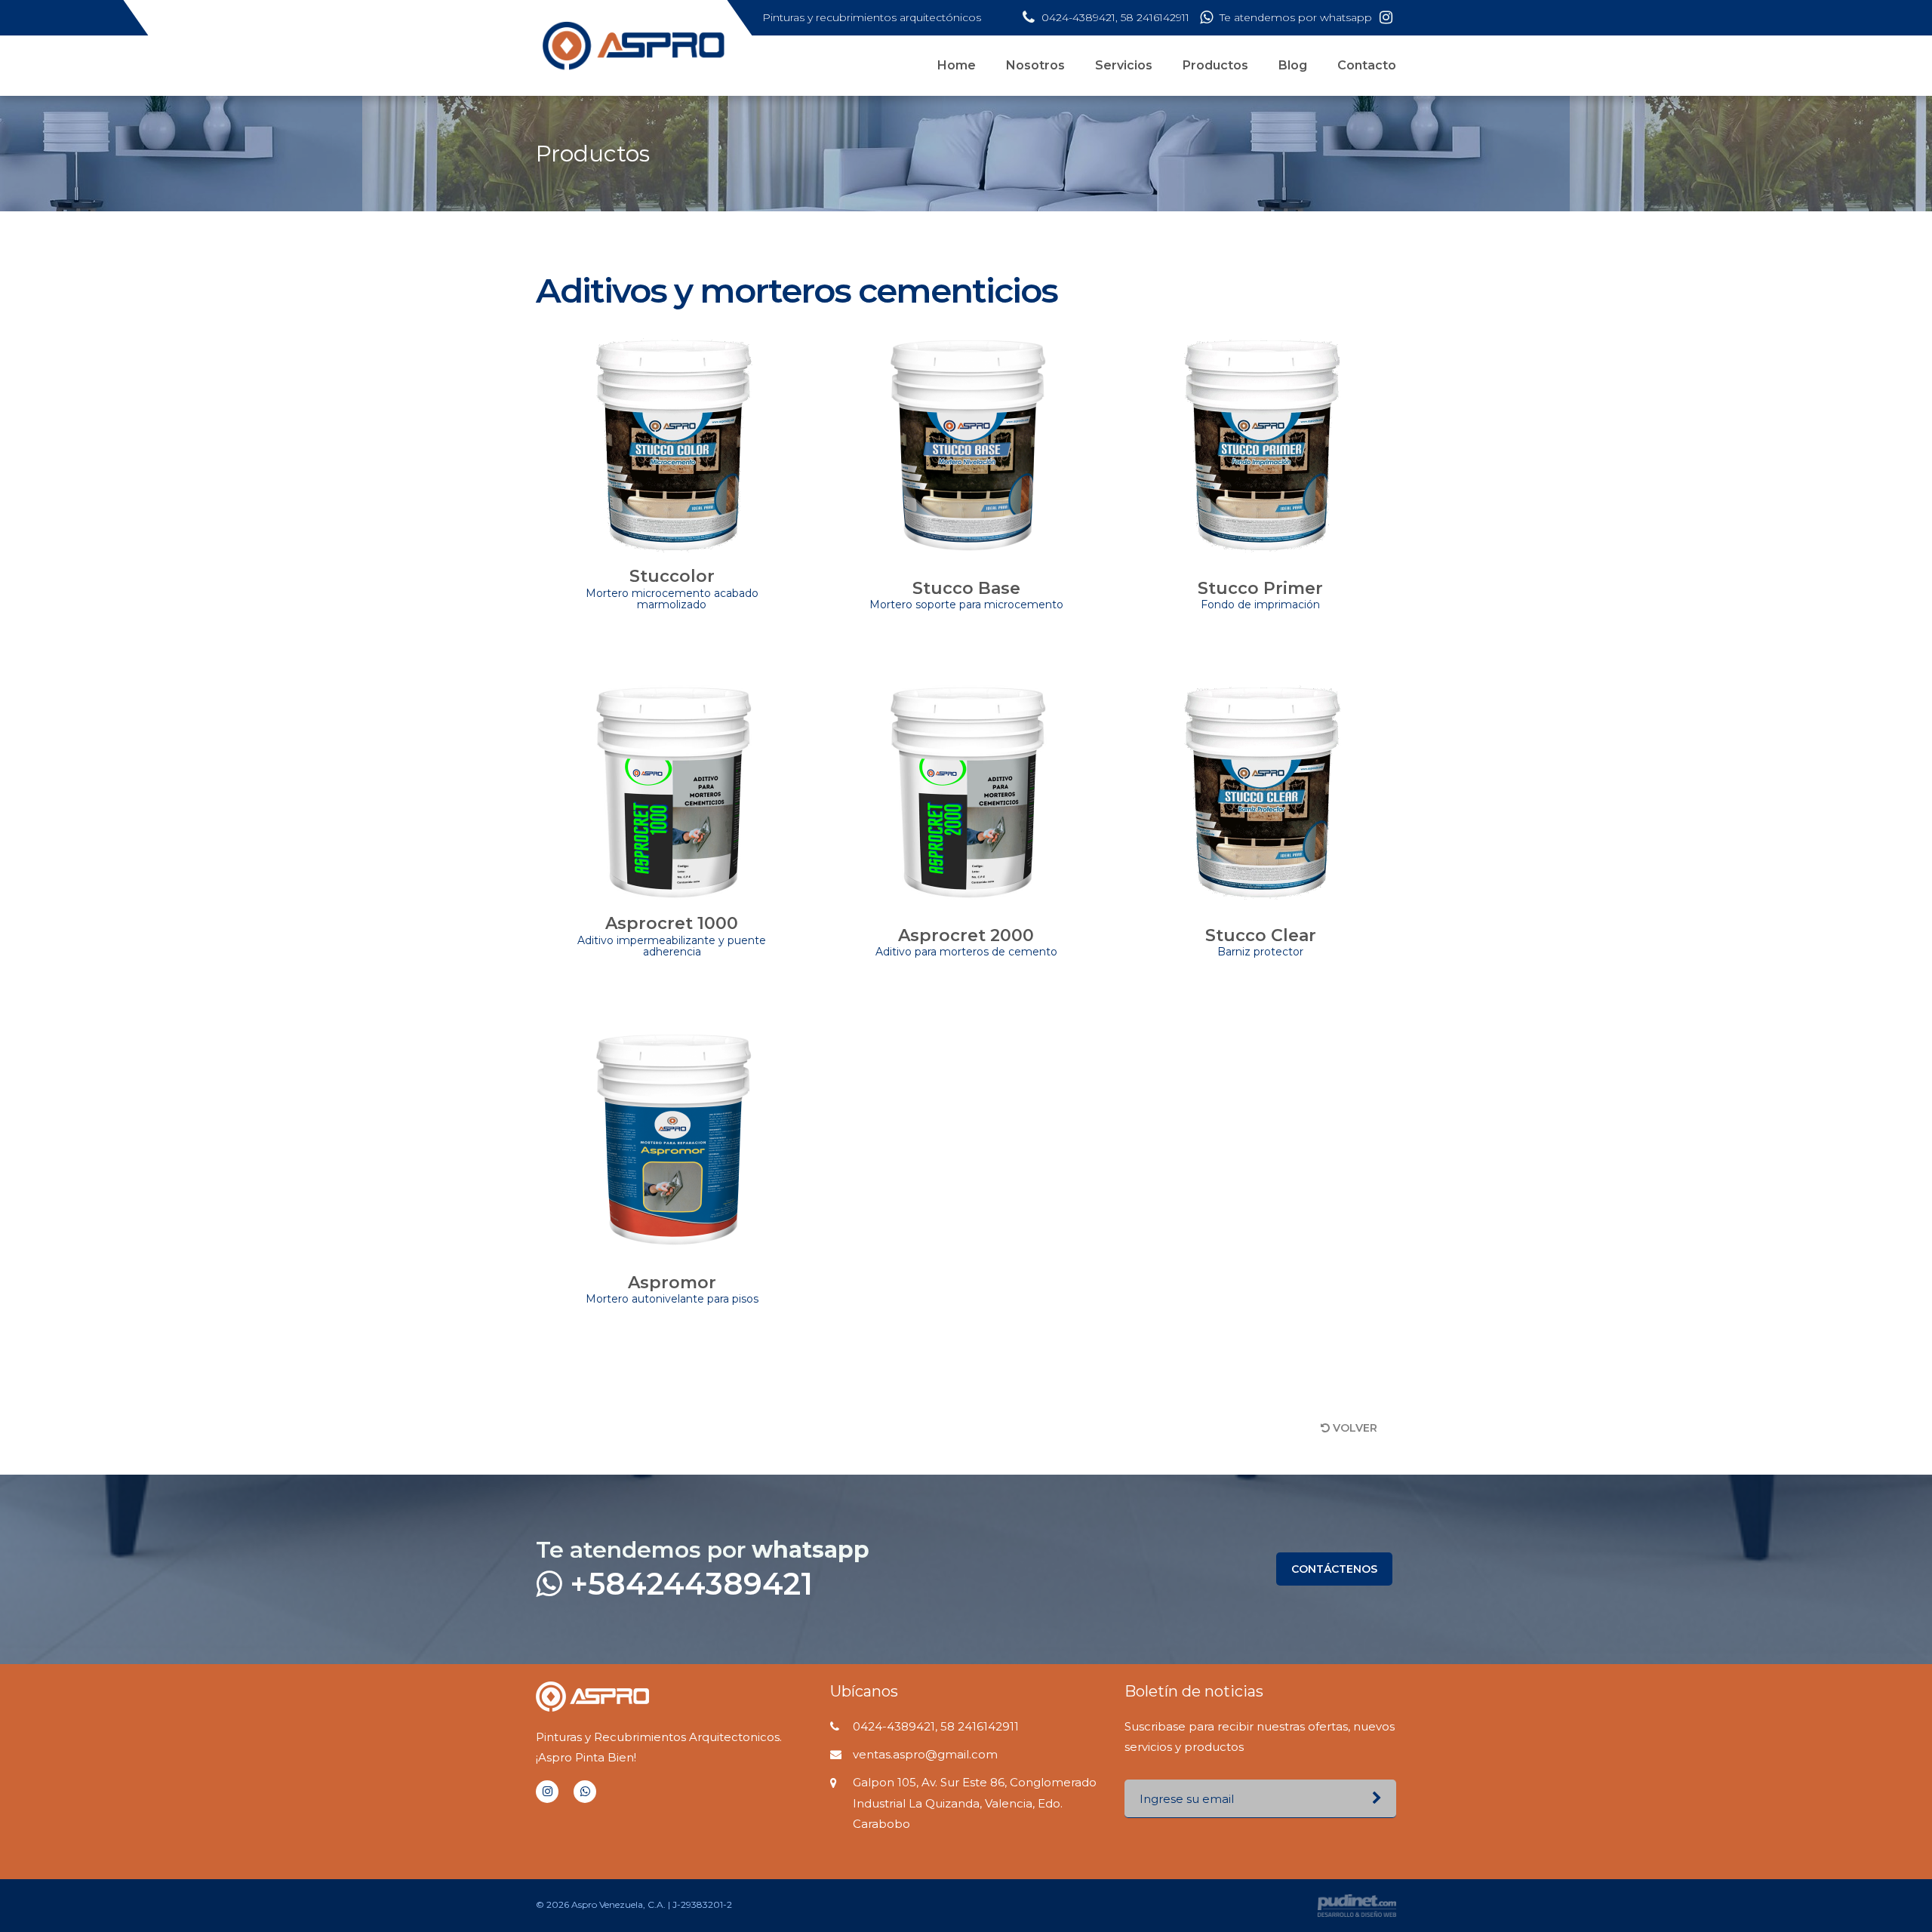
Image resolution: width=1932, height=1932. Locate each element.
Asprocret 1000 (672, 935)
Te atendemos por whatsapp (1294, 17)
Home (957, 65)
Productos (1215, 65)
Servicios (1124, 65)
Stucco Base (966, 595)
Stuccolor (672, 588)
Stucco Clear (1261, 942)
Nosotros (1035, 65)
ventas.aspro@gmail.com (925, 1754)
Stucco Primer (1260, 595)
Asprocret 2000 (966, 942)
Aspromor (672, 1289)
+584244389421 (687, 1584)
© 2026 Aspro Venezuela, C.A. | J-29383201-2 (634, 1904)
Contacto (1367, 65)
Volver (1354, 1428)
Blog (1293, 65)
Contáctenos (1334, 1569)
